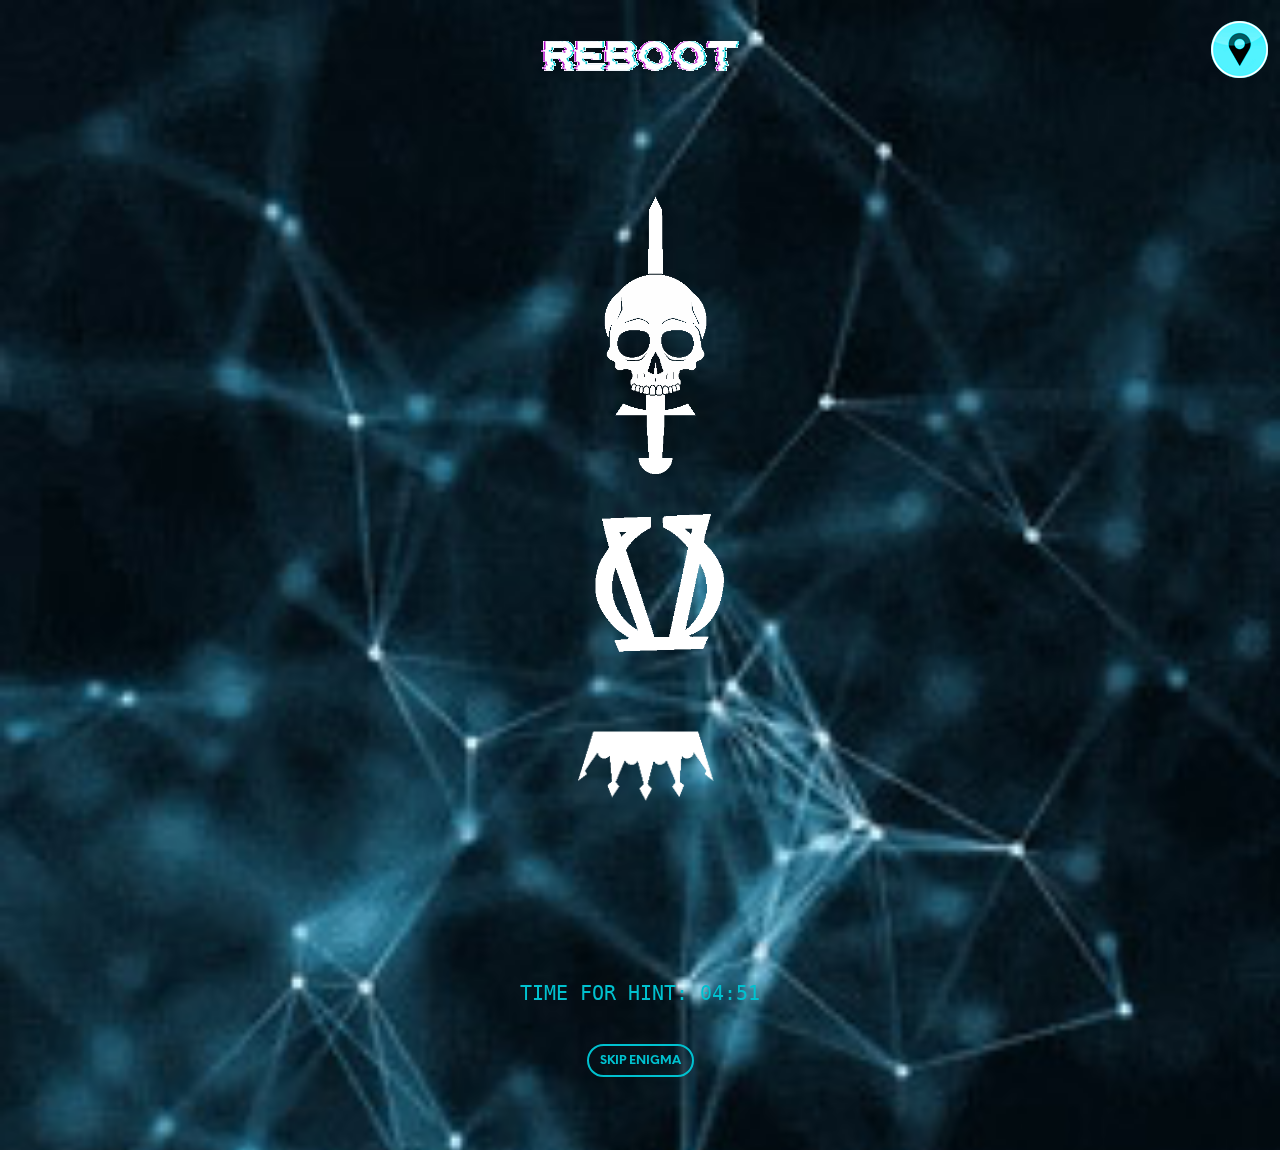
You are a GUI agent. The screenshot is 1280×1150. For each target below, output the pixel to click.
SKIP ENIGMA (640, 1060)
